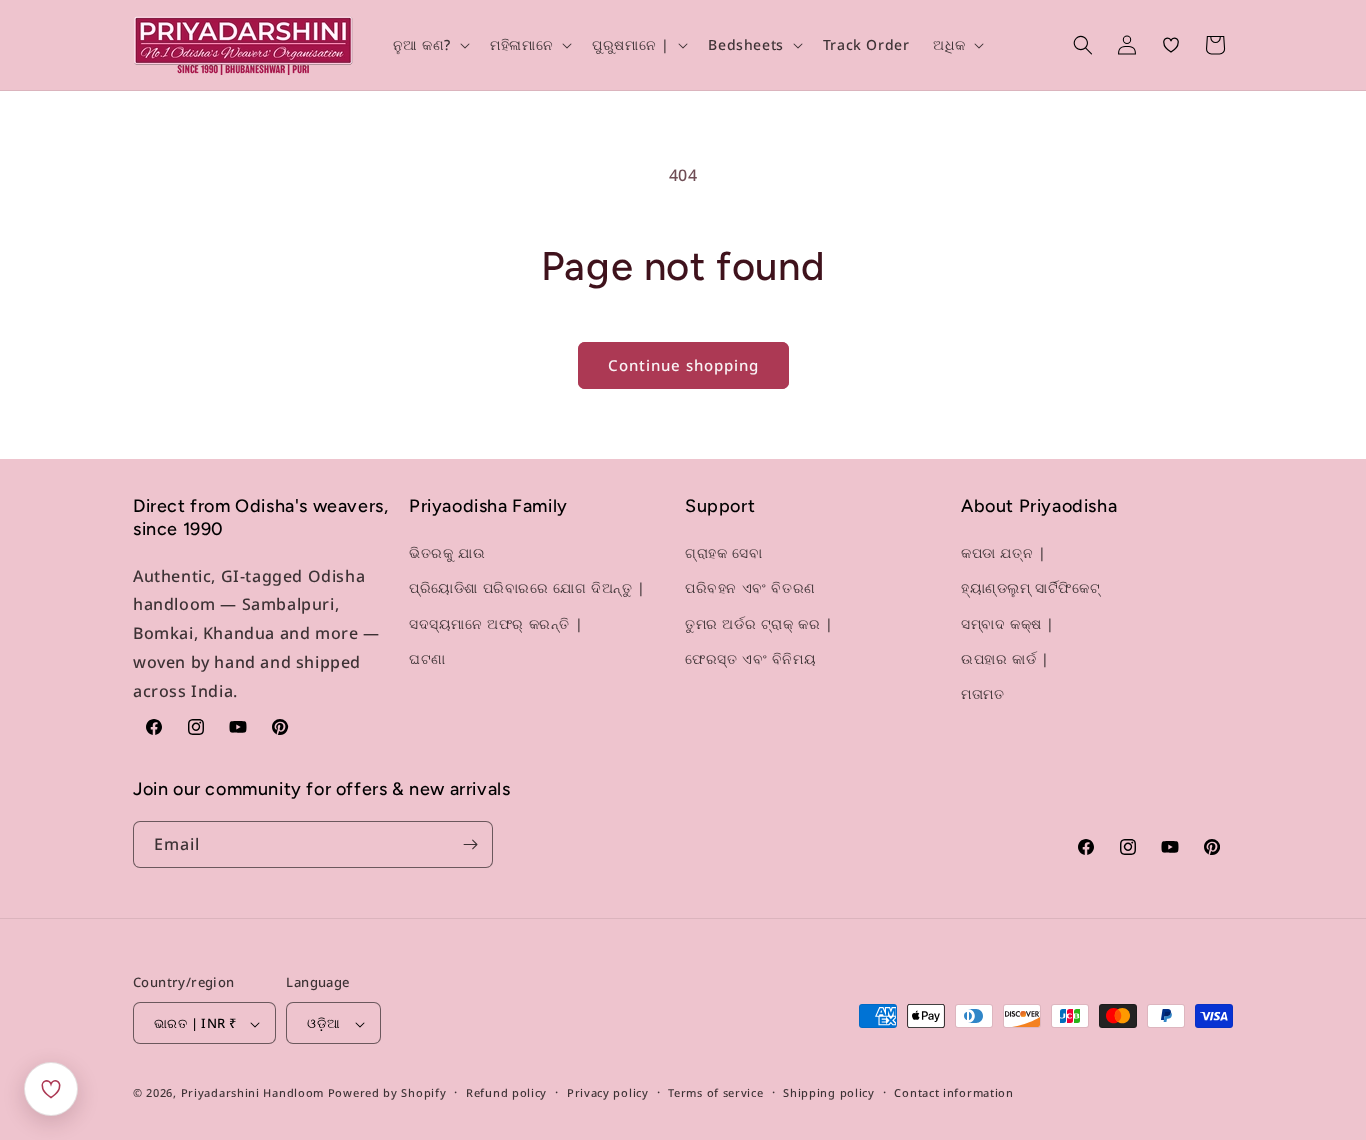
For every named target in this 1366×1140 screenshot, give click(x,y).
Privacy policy (608, 1092)
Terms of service (715, 1092)
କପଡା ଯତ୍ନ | (1003, 552)
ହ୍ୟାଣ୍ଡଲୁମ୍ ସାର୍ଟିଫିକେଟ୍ (1030, 588)
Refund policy (506, 1092)
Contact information (953, 1092)
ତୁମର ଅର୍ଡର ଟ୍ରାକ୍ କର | (759, 623)
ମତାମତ (982, 693)
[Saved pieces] (51, 1089)
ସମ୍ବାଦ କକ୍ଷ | (1008, 623)
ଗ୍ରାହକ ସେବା (723, 552)
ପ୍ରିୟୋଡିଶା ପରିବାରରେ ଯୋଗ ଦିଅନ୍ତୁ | (527, 588)
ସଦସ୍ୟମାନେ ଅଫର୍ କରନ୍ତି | (496, 623)
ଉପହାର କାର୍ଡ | (1005, 658)
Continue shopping (683, 365)
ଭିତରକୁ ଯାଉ (447, 552)
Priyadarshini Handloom (252, 1093)
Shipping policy (829, 1092)
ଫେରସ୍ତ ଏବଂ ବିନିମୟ (750, 658)
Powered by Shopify (387, 1093)
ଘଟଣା (427, 658)
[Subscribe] (470, 844)
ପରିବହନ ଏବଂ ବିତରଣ (750, 588)
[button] (430, 45)
